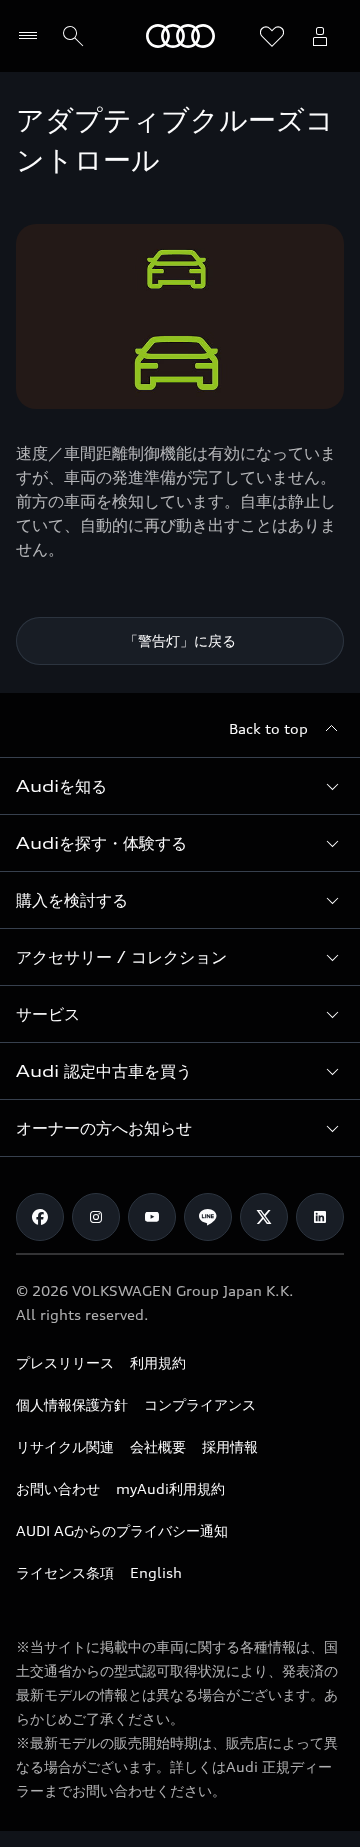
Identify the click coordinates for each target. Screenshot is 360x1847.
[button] (180, 786)
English (156, 1572)
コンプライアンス (200, 1404)
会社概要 (158, 1446)
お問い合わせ (58, 1488)
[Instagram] (96, 1217)
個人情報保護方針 (72, 1404)
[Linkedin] (320, 1217)
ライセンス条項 (65, 1572)
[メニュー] (32, 36)
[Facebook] (40, 1217)
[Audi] (180, 36)
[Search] (73, 36)
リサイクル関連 (65, 1446)
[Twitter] (264, 1217)
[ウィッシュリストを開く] (272, 36)
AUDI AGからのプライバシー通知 (122, 1530)
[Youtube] (152, 1217)
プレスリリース (65, 1362)
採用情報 (230, 1446)
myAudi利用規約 (170, 1488)
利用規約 (158, 1362)
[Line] (208, 1217)
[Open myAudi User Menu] (320, 36)
